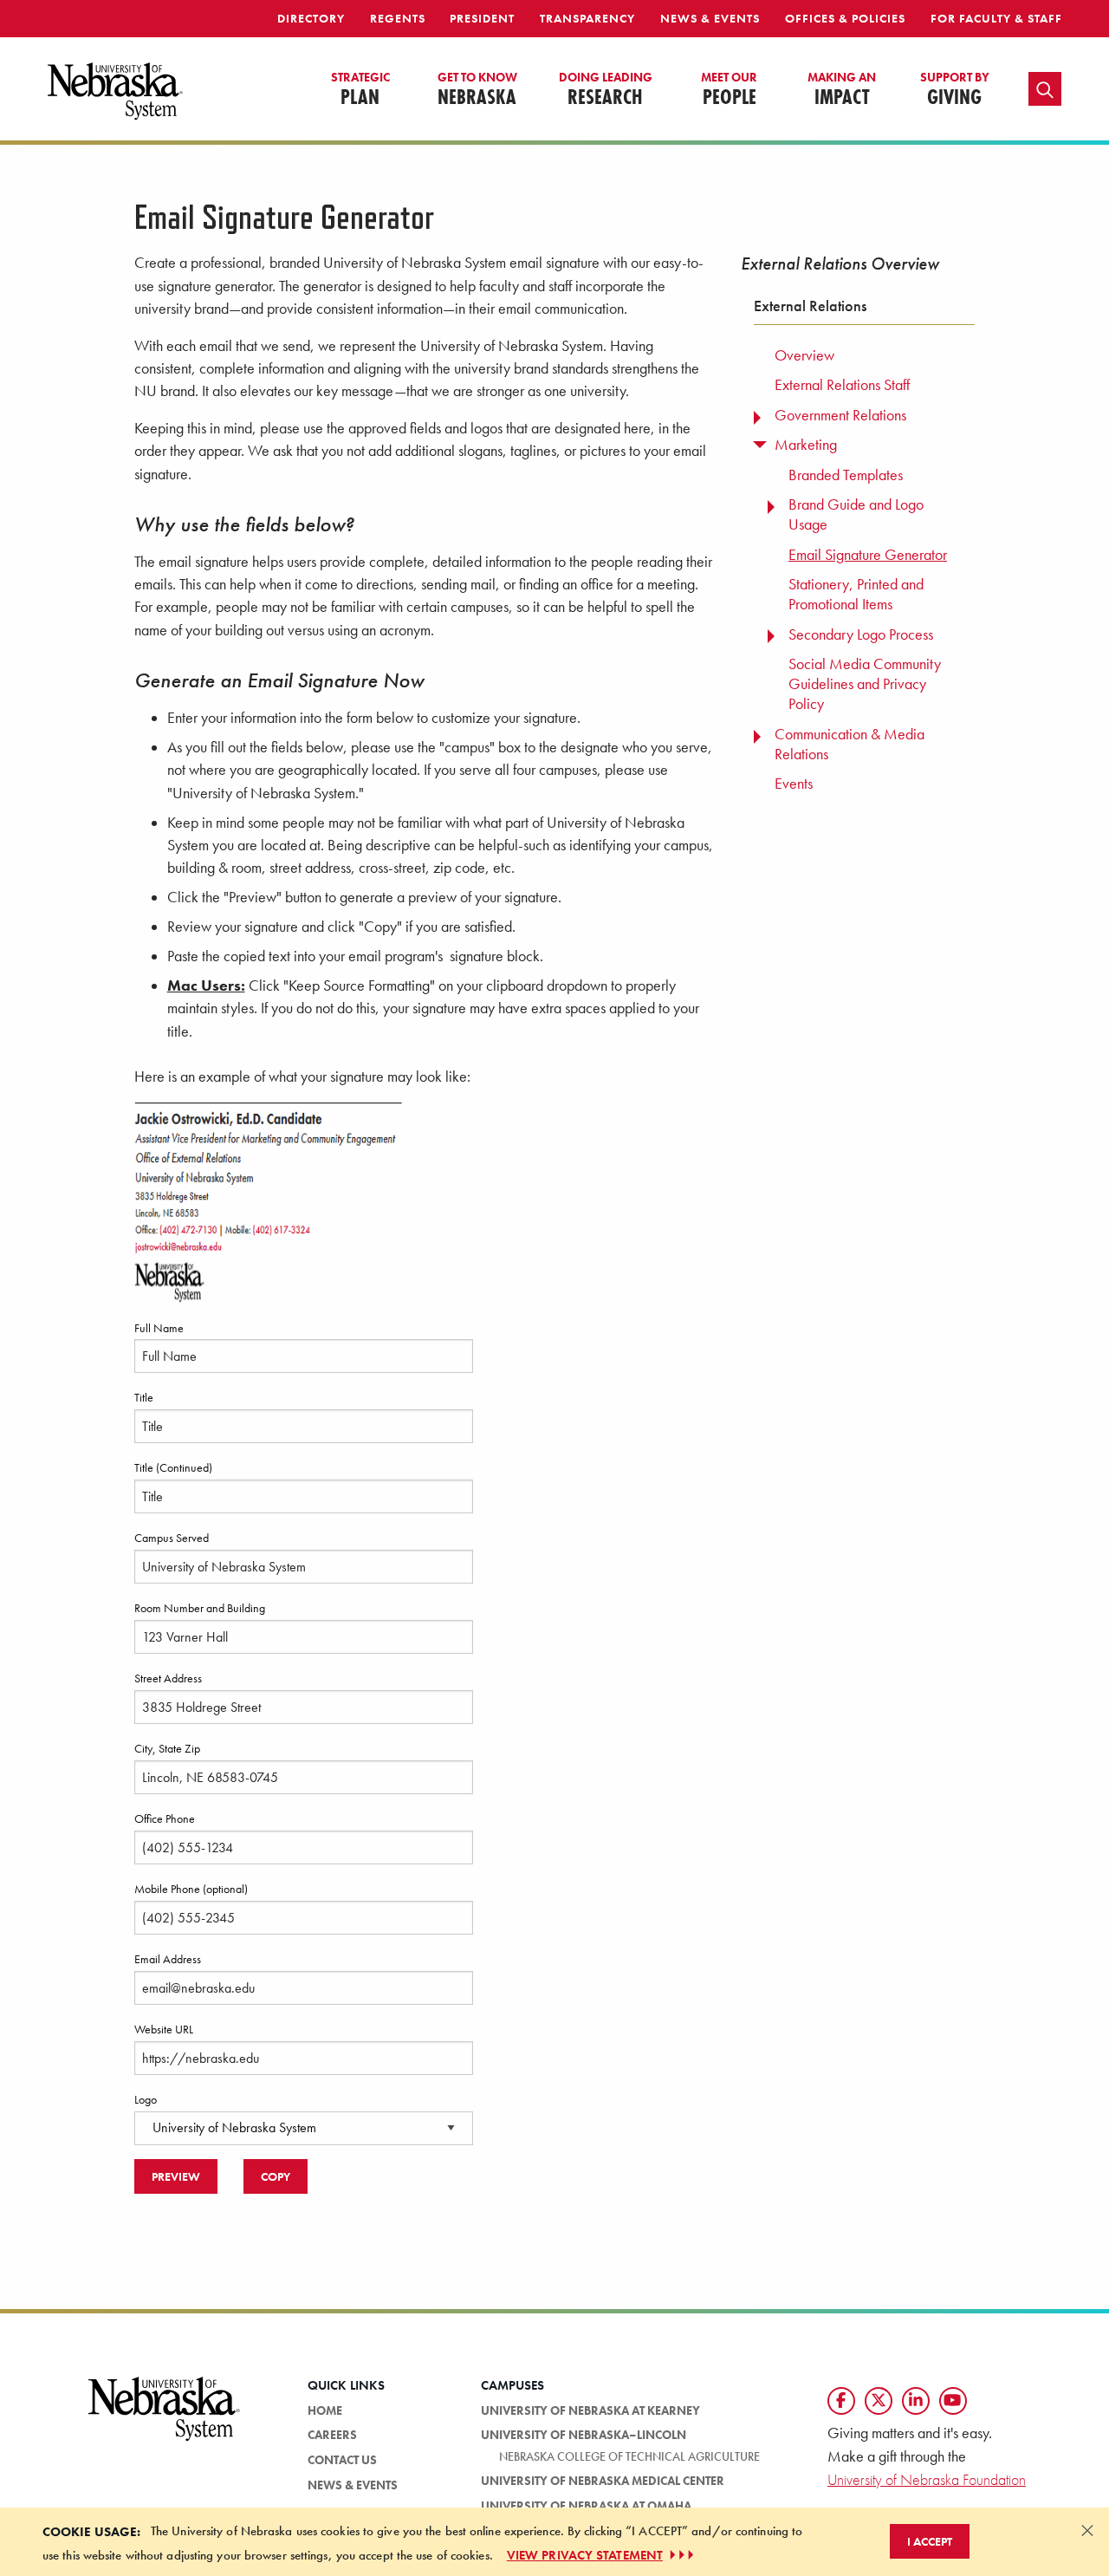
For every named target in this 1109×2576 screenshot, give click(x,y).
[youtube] (953, 2401)
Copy (276, 2176)
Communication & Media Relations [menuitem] (850, 744)
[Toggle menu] (759, 413)
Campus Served (172, 1538)
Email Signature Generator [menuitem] (868, 555)
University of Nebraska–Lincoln (584, 2435)
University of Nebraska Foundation (927, 2479)
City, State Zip (167, 1748)
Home (325, 2410)
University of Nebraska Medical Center (603, 2481)
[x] (879, 2401)
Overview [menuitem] (804, 355)
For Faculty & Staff (996, 18)
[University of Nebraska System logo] (165, 2419)
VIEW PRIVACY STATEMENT (585, 2555)
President (482, 18)
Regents (398, 18)
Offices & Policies (845, 18)
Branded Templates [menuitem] (846, 475)
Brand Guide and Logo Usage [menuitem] (856, 514)
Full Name (159, 1328)
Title (144, 1397)
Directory (311, 18)
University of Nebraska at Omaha (586, 2506)
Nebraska (477, 90)
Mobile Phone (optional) (191, 1889)
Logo (146, 2099)
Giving (955, 90)
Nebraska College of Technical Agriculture (629, 2456)
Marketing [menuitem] (806, 445)
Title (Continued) (173, 1467)
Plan (360, 90)
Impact (842, 90)
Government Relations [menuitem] (840, 415)
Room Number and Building (200, 1608)
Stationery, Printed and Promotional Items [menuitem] (856, 594)
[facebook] (841, 2401)
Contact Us (342, 2460)
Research (606, 90)
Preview (176, 2176)
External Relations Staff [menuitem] (842, 385)
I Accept (930, 2541)
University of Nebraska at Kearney (590, 2410)
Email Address (168, 1959)
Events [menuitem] (794, 784)
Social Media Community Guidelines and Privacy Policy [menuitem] (865, 684)
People (729, 90)
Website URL (164, 2029)
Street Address (168, 1678)
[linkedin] (916, 2401)
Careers (332, 2435)
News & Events (710, 18)
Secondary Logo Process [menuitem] (861, 634)
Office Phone (165, 1818)
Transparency (587, 18)
